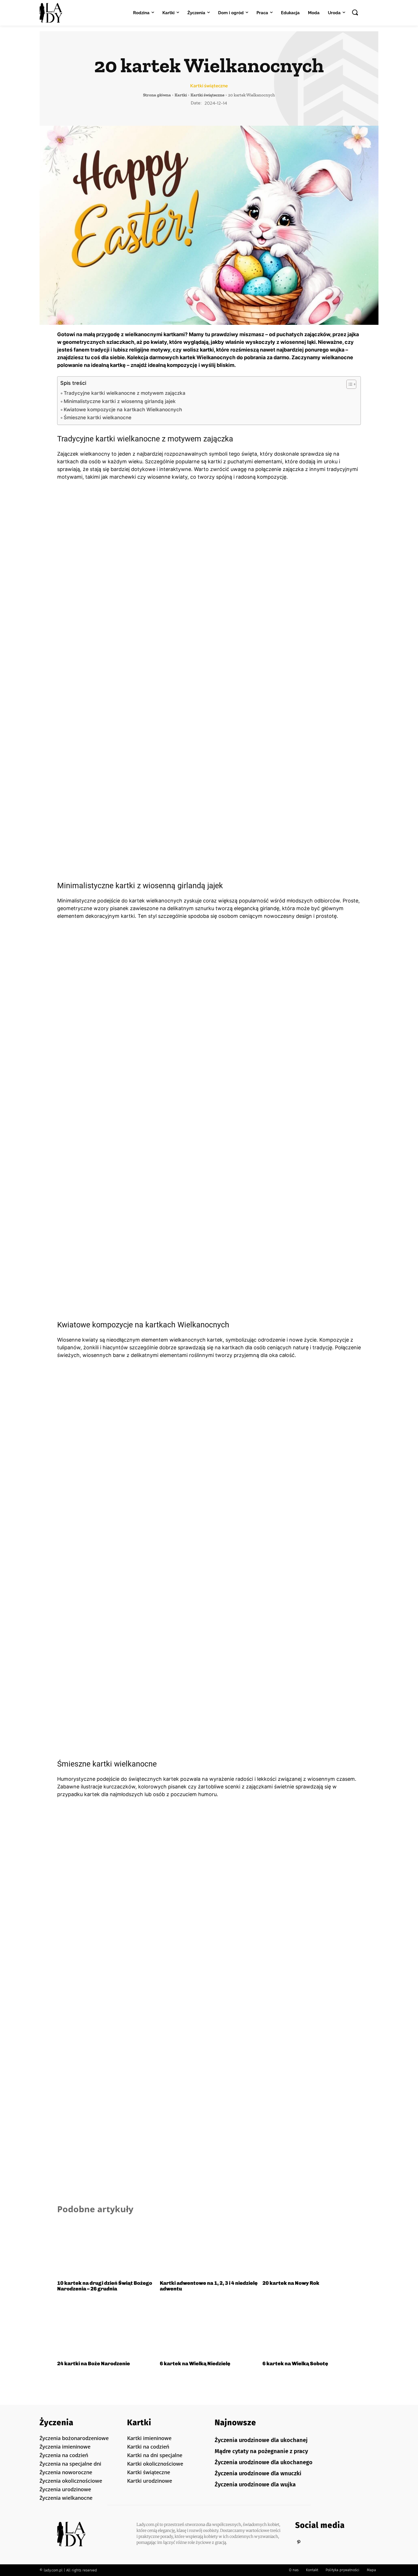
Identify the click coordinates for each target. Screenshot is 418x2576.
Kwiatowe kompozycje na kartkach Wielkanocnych (123, 409)
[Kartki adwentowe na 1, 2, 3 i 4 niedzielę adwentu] (209, 2248)
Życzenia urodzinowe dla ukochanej (261, 2440)
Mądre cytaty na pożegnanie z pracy (261, 2451)
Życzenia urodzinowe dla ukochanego (264, 2462)
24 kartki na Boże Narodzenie (94, 2364)
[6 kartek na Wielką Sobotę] (312, 2329)
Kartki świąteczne (209, 86)
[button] (355, 12)
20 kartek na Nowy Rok (291, 2283)
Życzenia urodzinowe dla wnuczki (258, 2473)
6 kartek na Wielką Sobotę (295, 2364)
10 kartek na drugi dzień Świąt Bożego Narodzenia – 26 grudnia (105, 2286)
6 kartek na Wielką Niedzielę (195, 2364)
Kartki (181, 95)
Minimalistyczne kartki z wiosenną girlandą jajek (120, 401)
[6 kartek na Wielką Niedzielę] (209, 2329)
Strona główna (157, 95)
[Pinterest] (299, 2542)
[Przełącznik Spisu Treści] (348, 384)
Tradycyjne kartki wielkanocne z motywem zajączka (125, 393)
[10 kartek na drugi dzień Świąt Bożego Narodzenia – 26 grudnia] (106, 2248)
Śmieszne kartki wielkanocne (98, 417)
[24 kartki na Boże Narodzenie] (106, 2329)
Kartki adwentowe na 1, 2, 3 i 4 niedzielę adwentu (209, 2286)
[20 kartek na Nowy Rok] (312, 2248)
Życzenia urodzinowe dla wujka (255, 2484)
